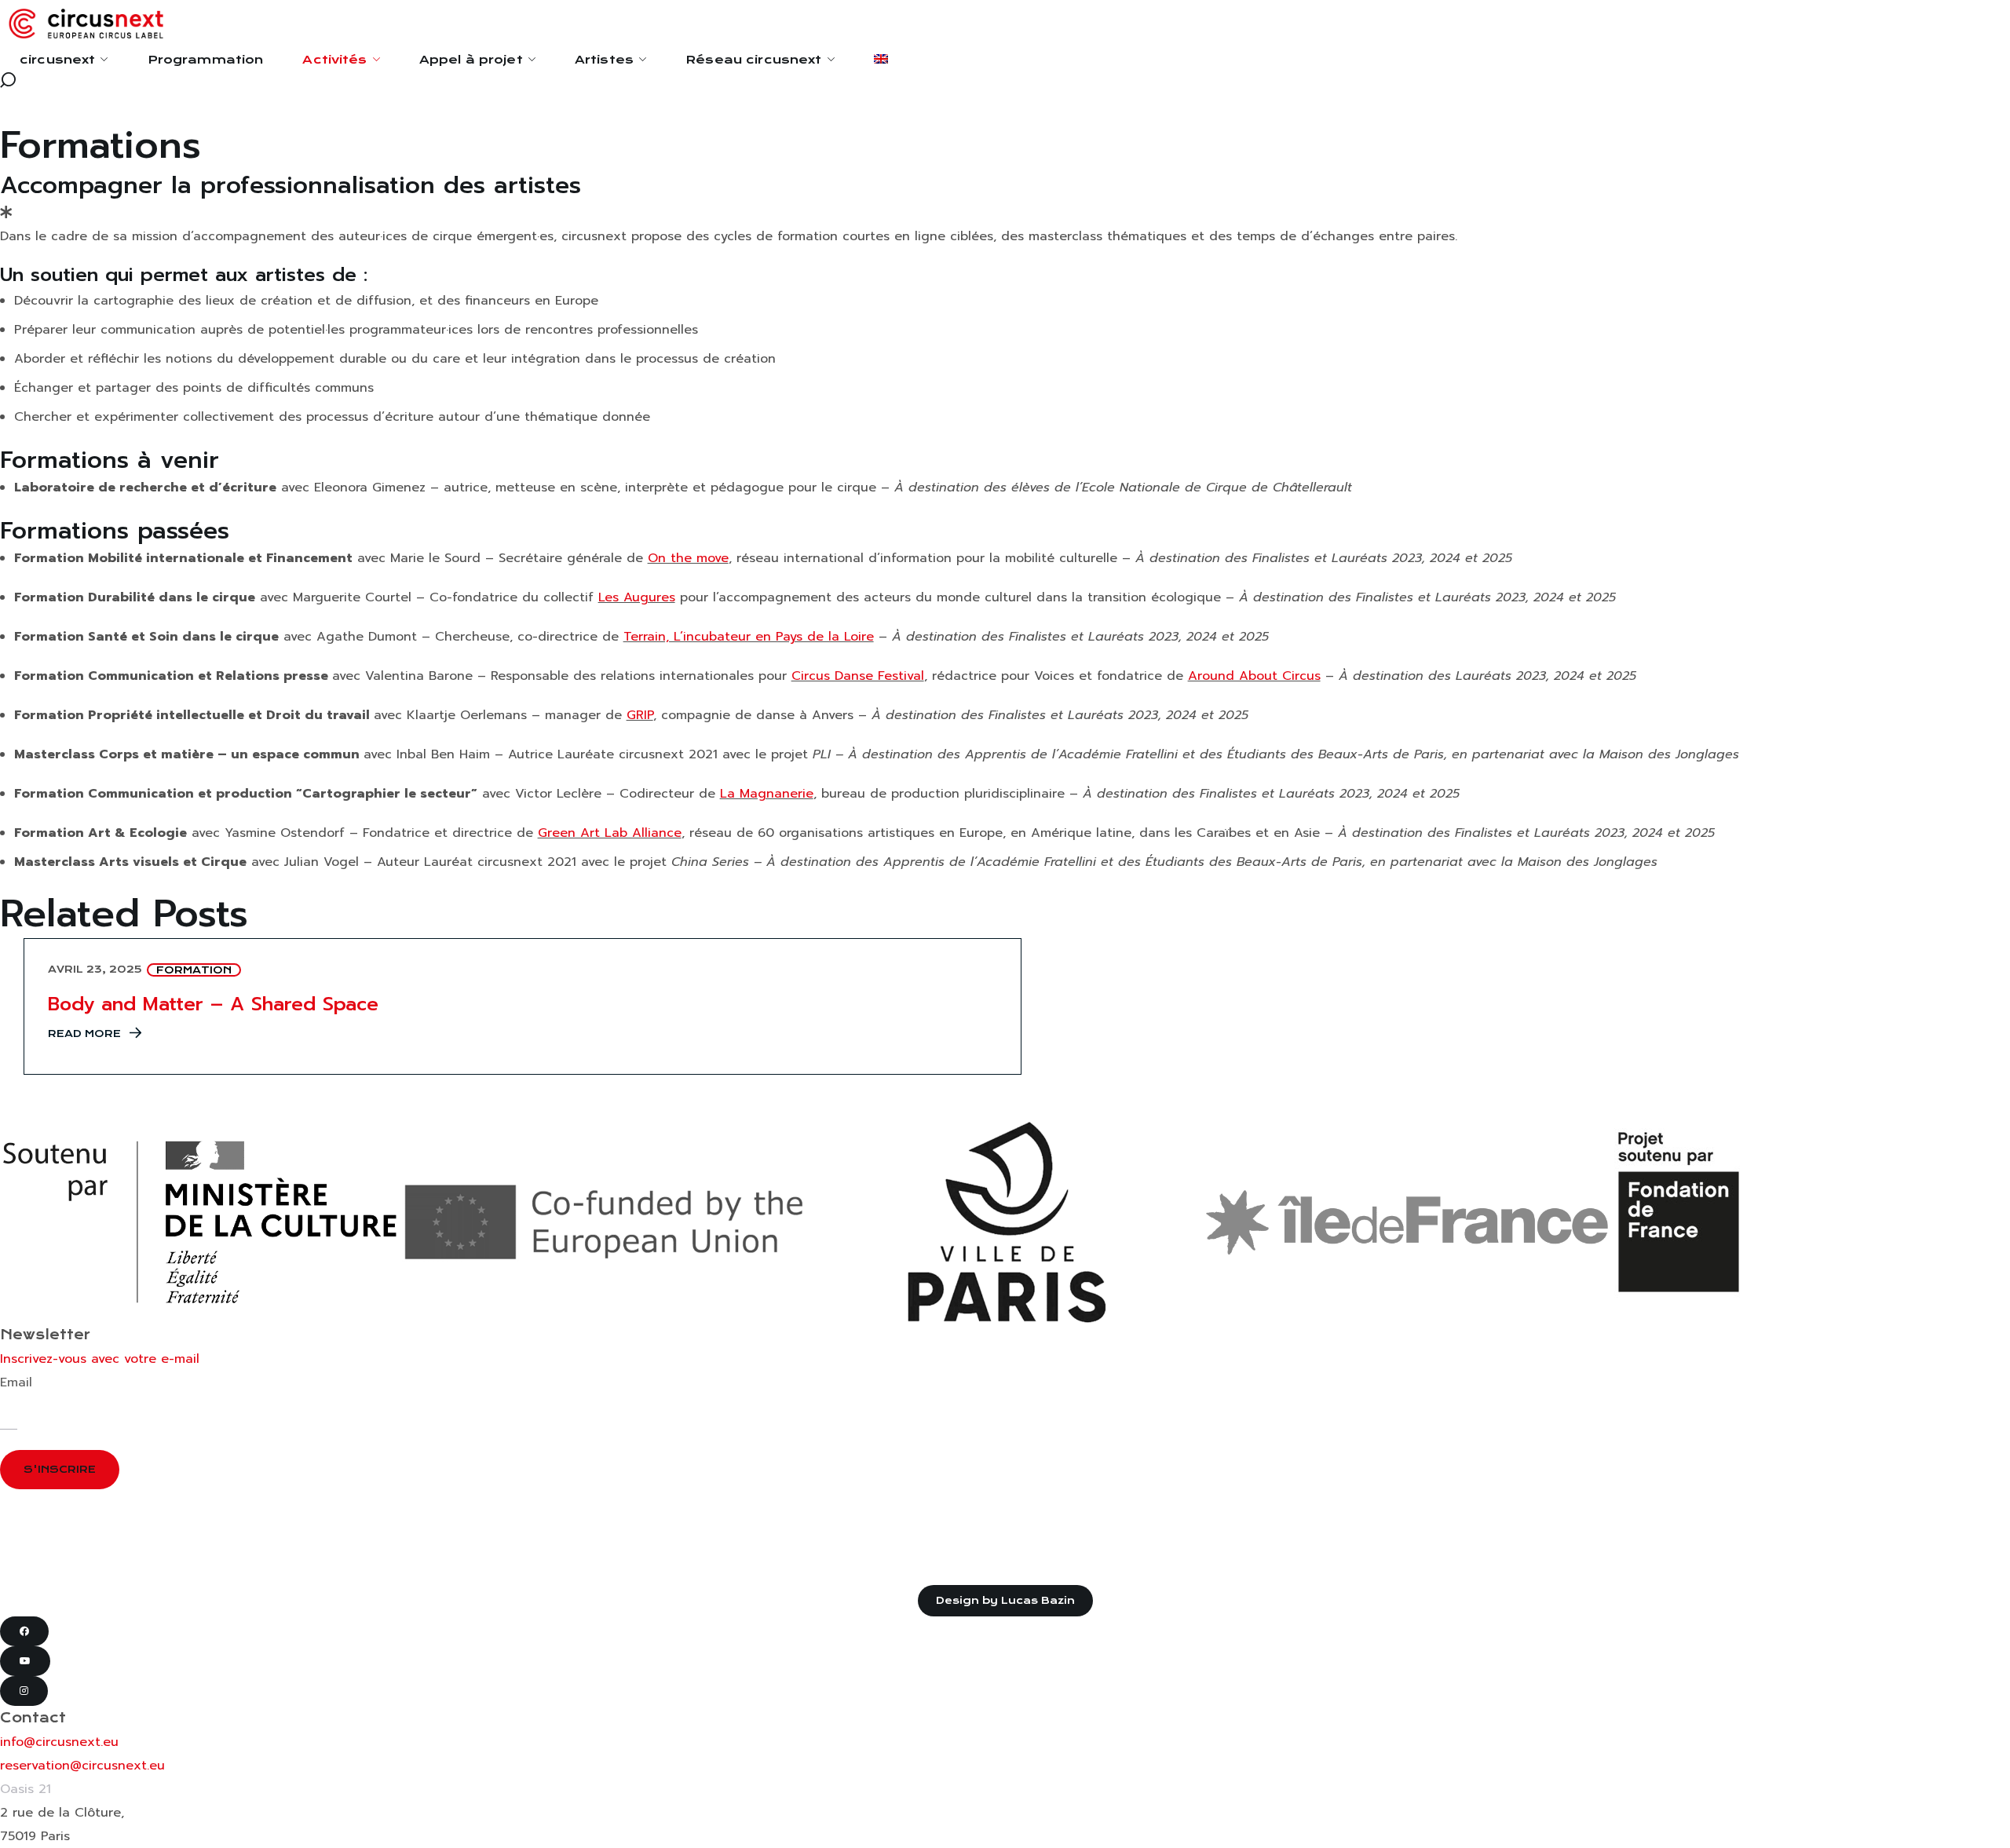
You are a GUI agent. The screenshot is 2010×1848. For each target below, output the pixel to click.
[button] (1005, 80)
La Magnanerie (767, 794)
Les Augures (637, 597)
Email (16, 1382)
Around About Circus (1254, 676)
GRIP (640, 715)
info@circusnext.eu (59, 1742)
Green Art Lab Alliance (610, 833)
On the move (688, 558)
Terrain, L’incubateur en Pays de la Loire (749, 637)
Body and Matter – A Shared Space (213, 1004)
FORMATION (194, 970)
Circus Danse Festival (858, 676)
